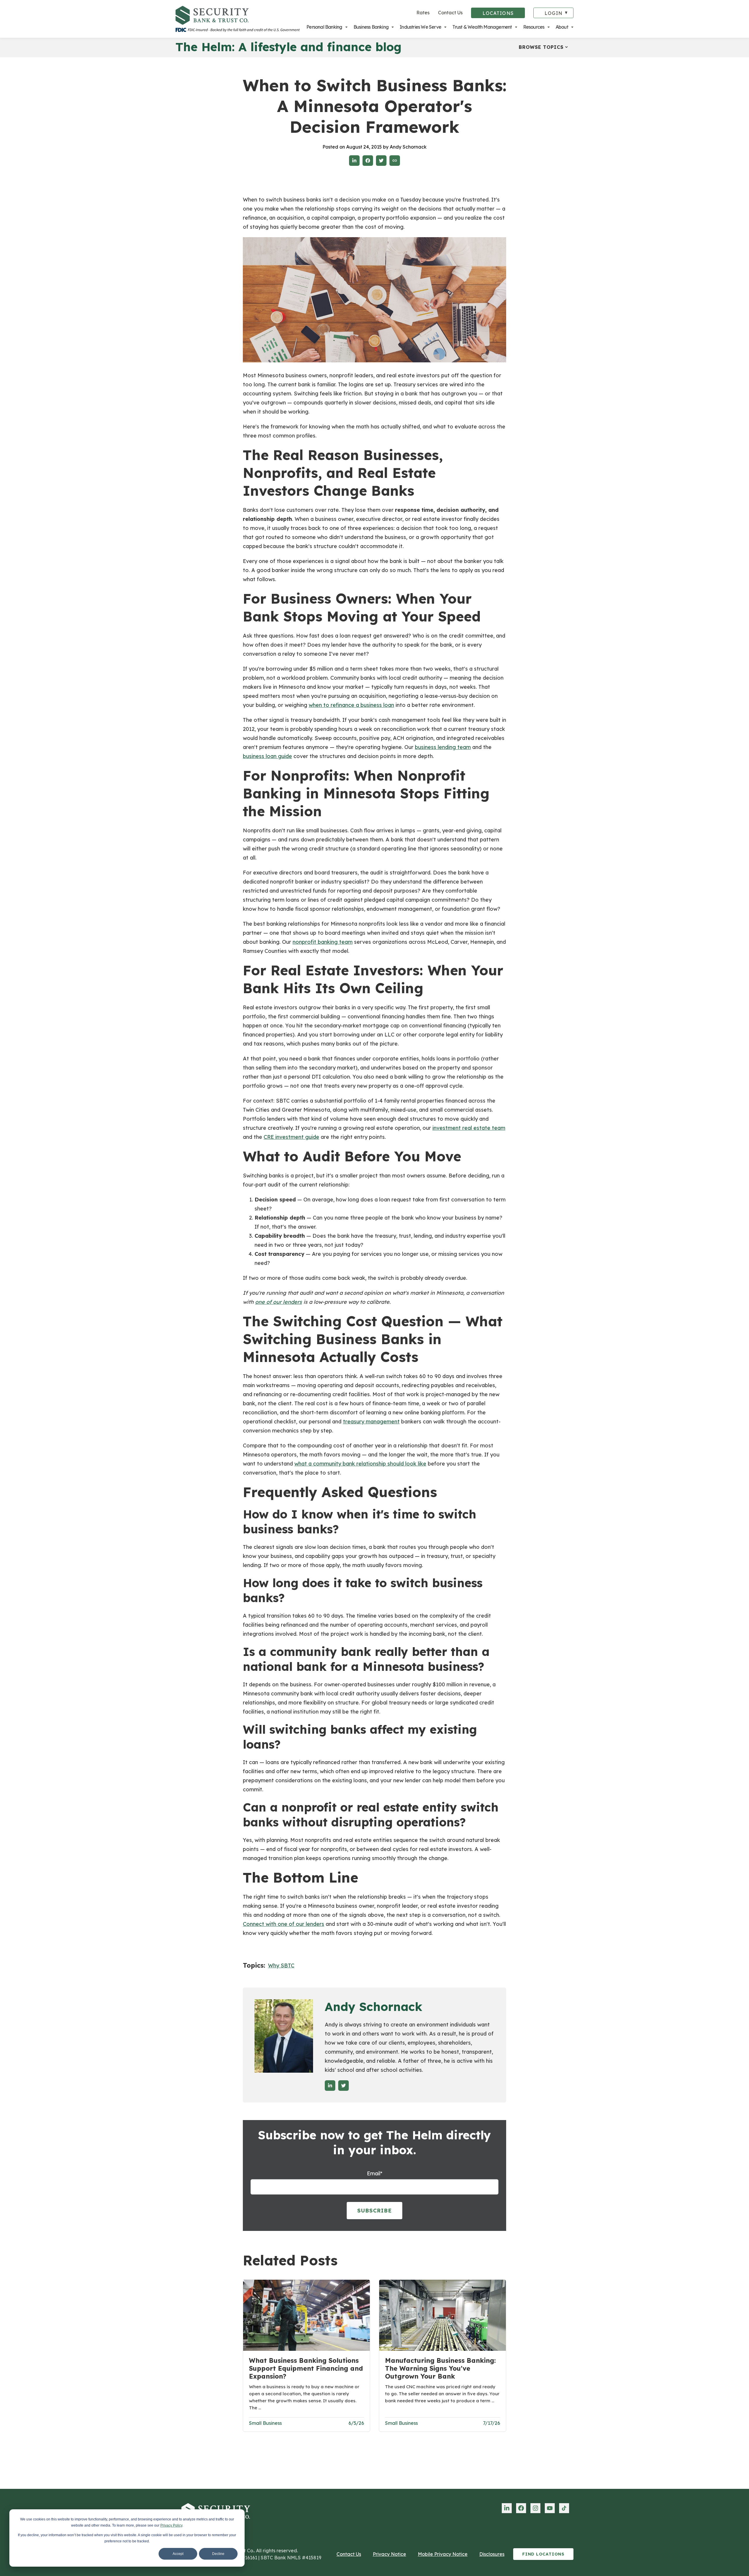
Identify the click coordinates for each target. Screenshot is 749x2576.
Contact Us (450, 13)
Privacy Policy (171, 2525)
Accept (178, 2554)
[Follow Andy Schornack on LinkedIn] (330, 2086)
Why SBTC (281, 1965)
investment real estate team (469, 1128)
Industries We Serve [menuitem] (420, 27)
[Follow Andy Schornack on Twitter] (343, 2086)
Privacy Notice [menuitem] (389, 2554)
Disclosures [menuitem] (492, 2554)
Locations (498, 13)
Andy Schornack (373, 2007)
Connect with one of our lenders (284, 1924)
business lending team (443, 747)
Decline (218, 2554)
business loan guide (267, 756)
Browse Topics (541, 47)
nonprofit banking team (323, 942)
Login (553, 13)
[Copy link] (395, 161)
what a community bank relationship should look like (360, 1464)
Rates (423, 13)
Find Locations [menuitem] (543, 2554)
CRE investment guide (291, 1137)
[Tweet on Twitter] (381, 161)
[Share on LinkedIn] (354, 161)
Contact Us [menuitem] (349, 2554)
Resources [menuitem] (534, 27)
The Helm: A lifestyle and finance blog (288, 47)
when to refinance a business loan (351, 705)
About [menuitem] (562, 27)
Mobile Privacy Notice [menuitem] (443, 2554)
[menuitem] (507, 2508)
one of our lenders (279, 1302)
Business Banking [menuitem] (371, 27)
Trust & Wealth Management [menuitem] (482, 27)
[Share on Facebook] (368, 161)
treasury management (371, 1422)
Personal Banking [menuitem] (324, 27)
